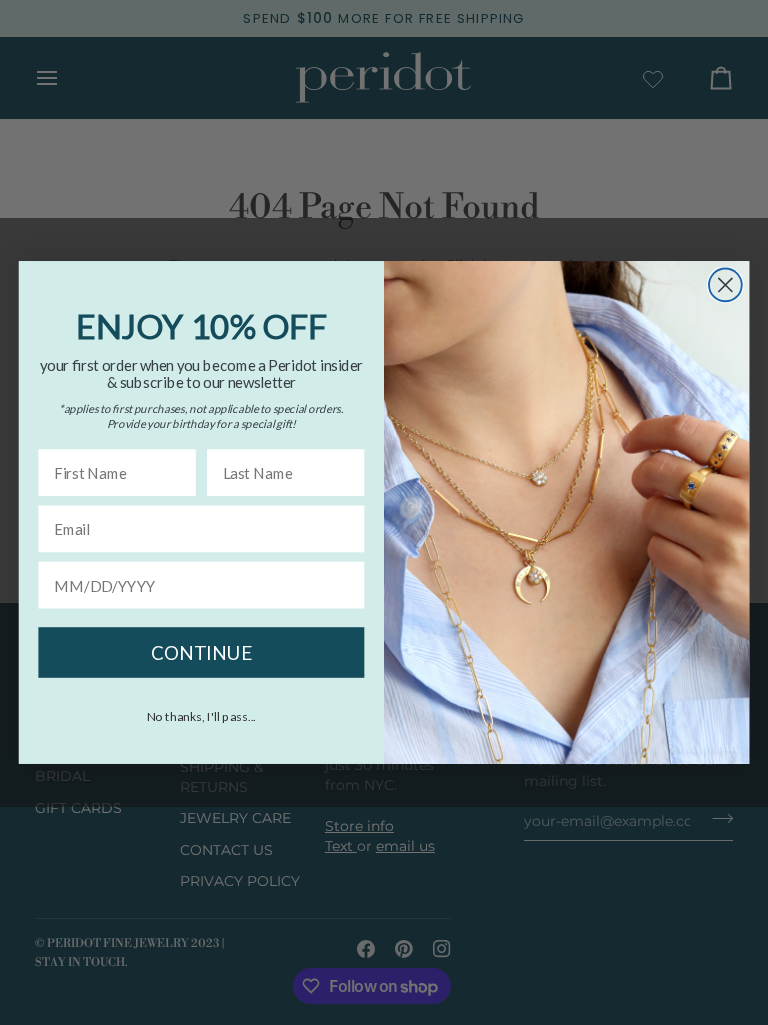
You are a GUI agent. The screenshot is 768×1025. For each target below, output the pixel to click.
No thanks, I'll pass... (202, 715)
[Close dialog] (725, 285)
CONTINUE (201, 652)
